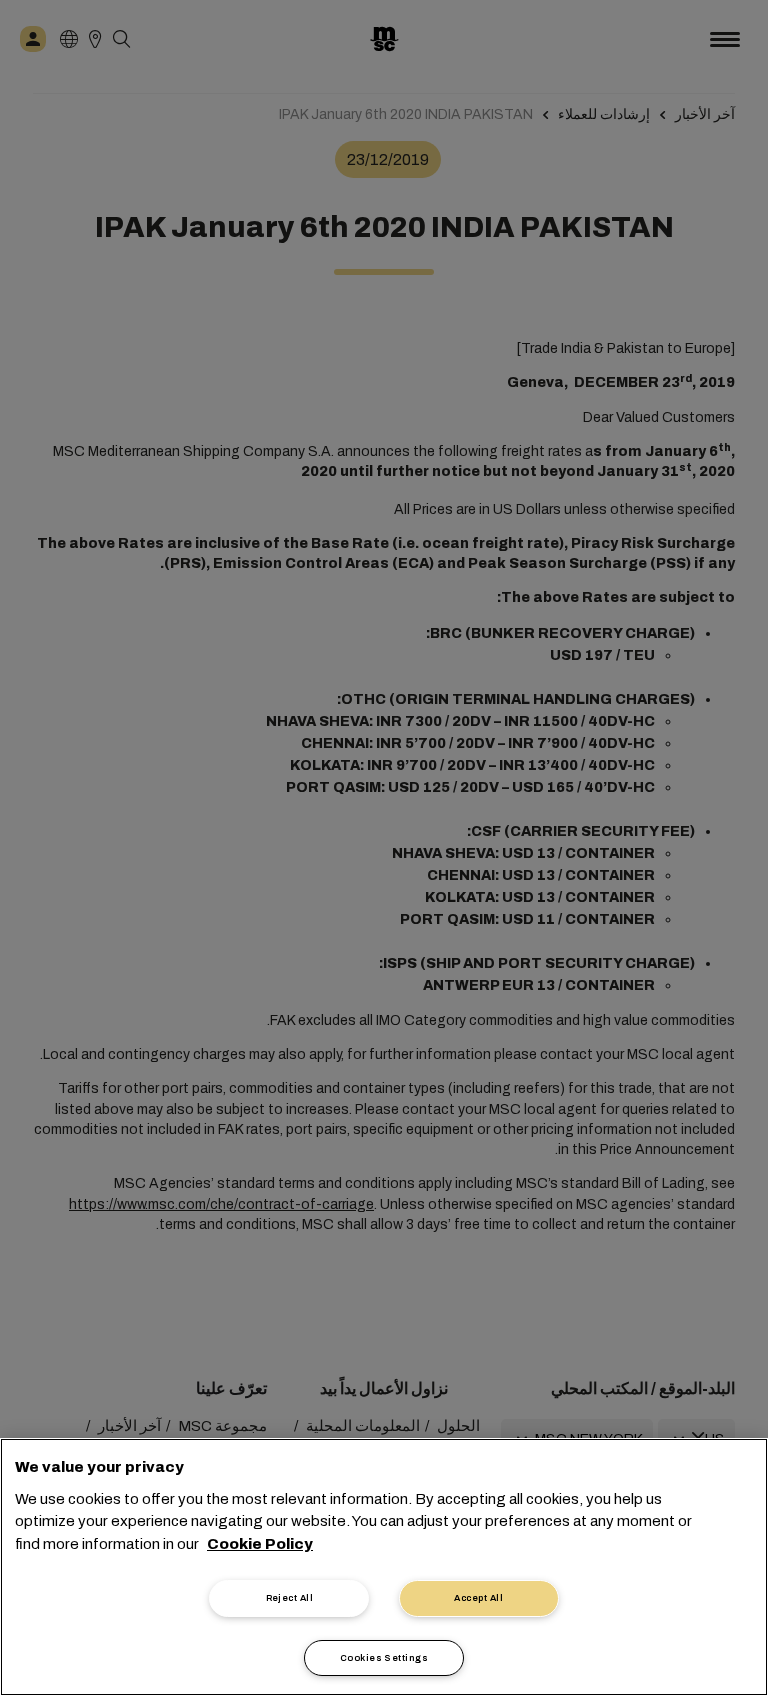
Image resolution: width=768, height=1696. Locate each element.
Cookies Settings (384, 1658)
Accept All (478, 1598)
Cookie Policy (260, 1544)
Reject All (290, 1598)
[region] (384, 1567)
